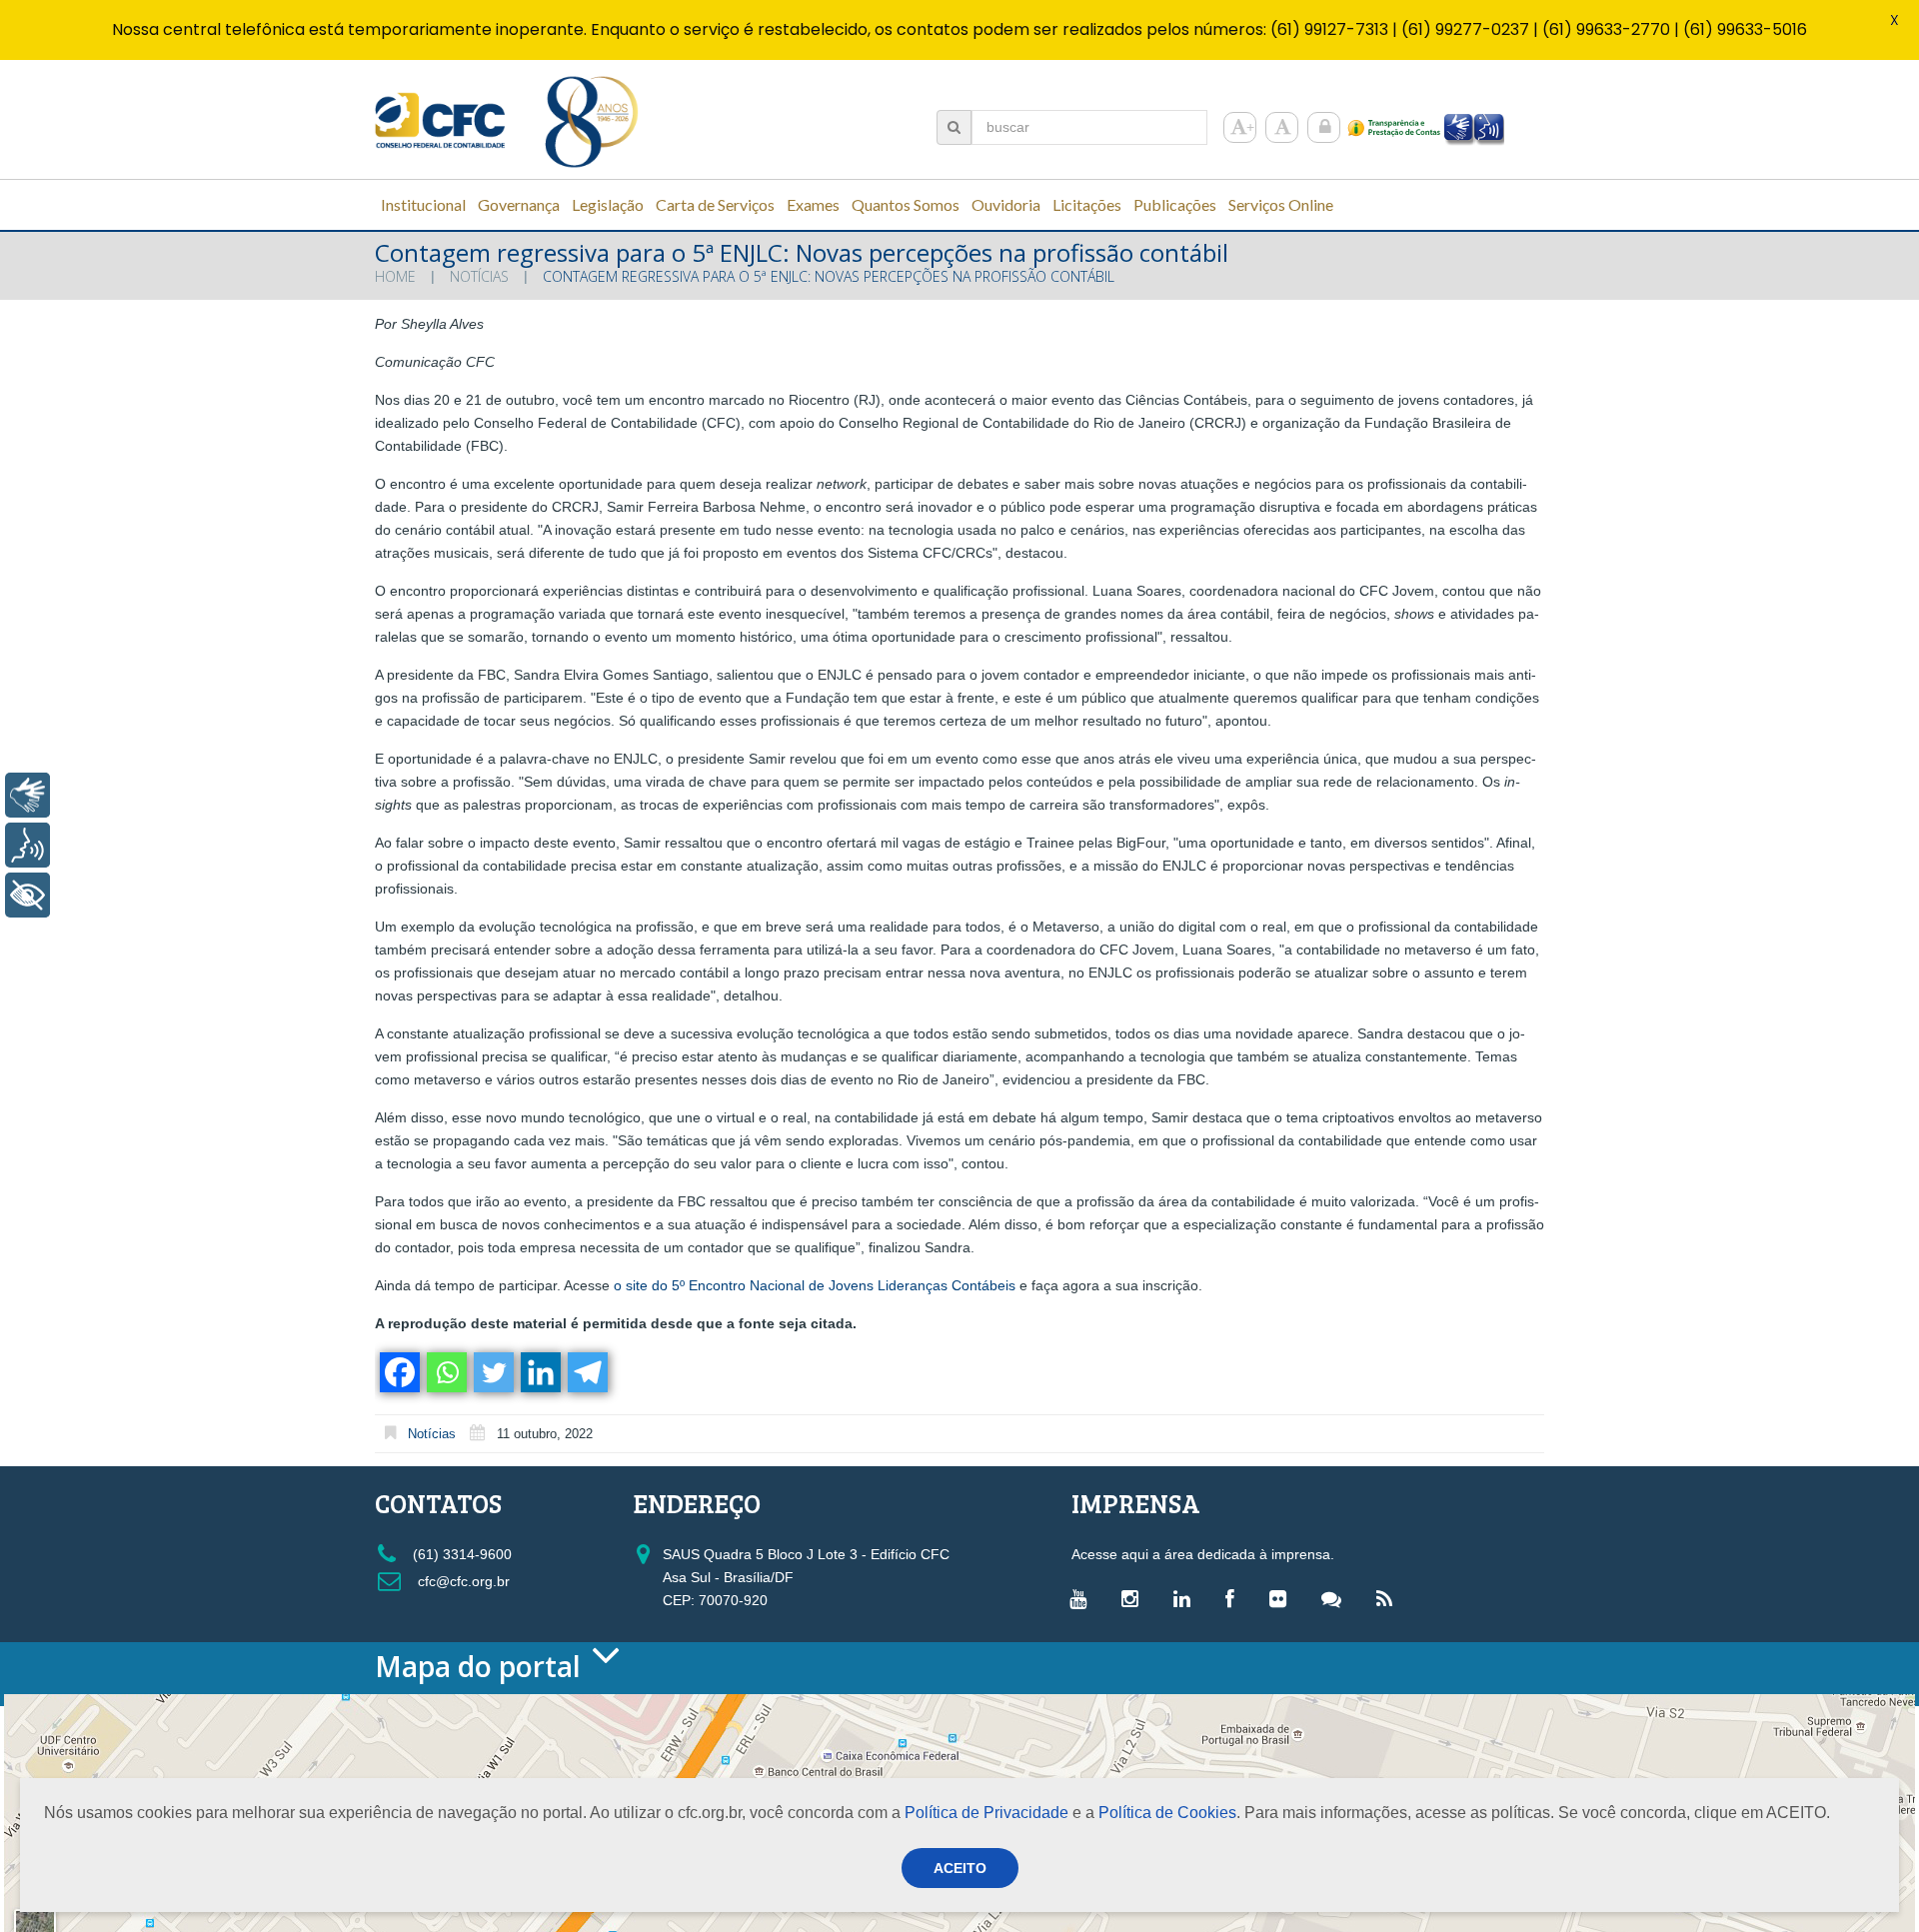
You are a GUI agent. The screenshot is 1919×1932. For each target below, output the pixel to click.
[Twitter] (492, 1372)
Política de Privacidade (986, 1813)
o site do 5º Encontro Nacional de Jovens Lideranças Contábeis (815, 1285)
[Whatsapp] (445, 1372)
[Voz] (27, 845)
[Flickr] (1283, 1598)
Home (395, 276)
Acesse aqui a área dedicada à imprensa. (1203, 1554)
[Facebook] (398, 1372)
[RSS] (1389, 1598)
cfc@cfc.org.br (462, 1581)
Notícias (479, 276)
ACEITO (960, 1868)
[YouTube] (1083, 1598)
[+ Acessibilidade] (27, 895)
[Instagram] (1135, 1598)
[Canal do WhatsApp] (1336, 1598)
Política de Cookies (1167, 1813)
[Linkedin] (539, 1372)
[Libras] (27, 795)
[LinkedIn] (1187, 1598)
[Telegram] (586, 1372)
